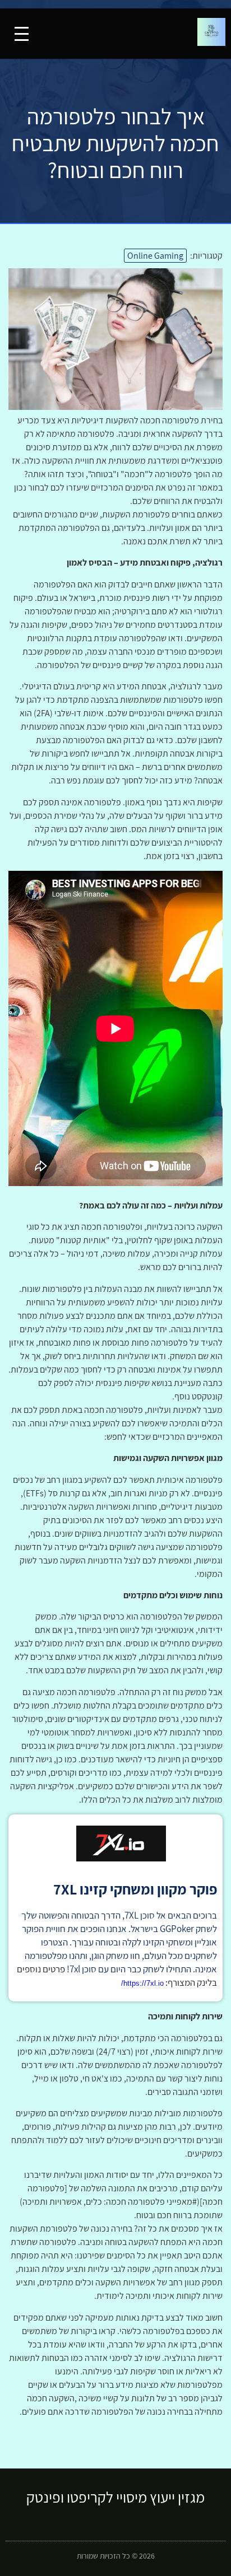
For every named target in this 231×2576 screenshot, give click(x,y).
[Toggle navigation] (22, 34)
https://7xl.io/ (142, 1983)
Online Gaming (155, 256)
